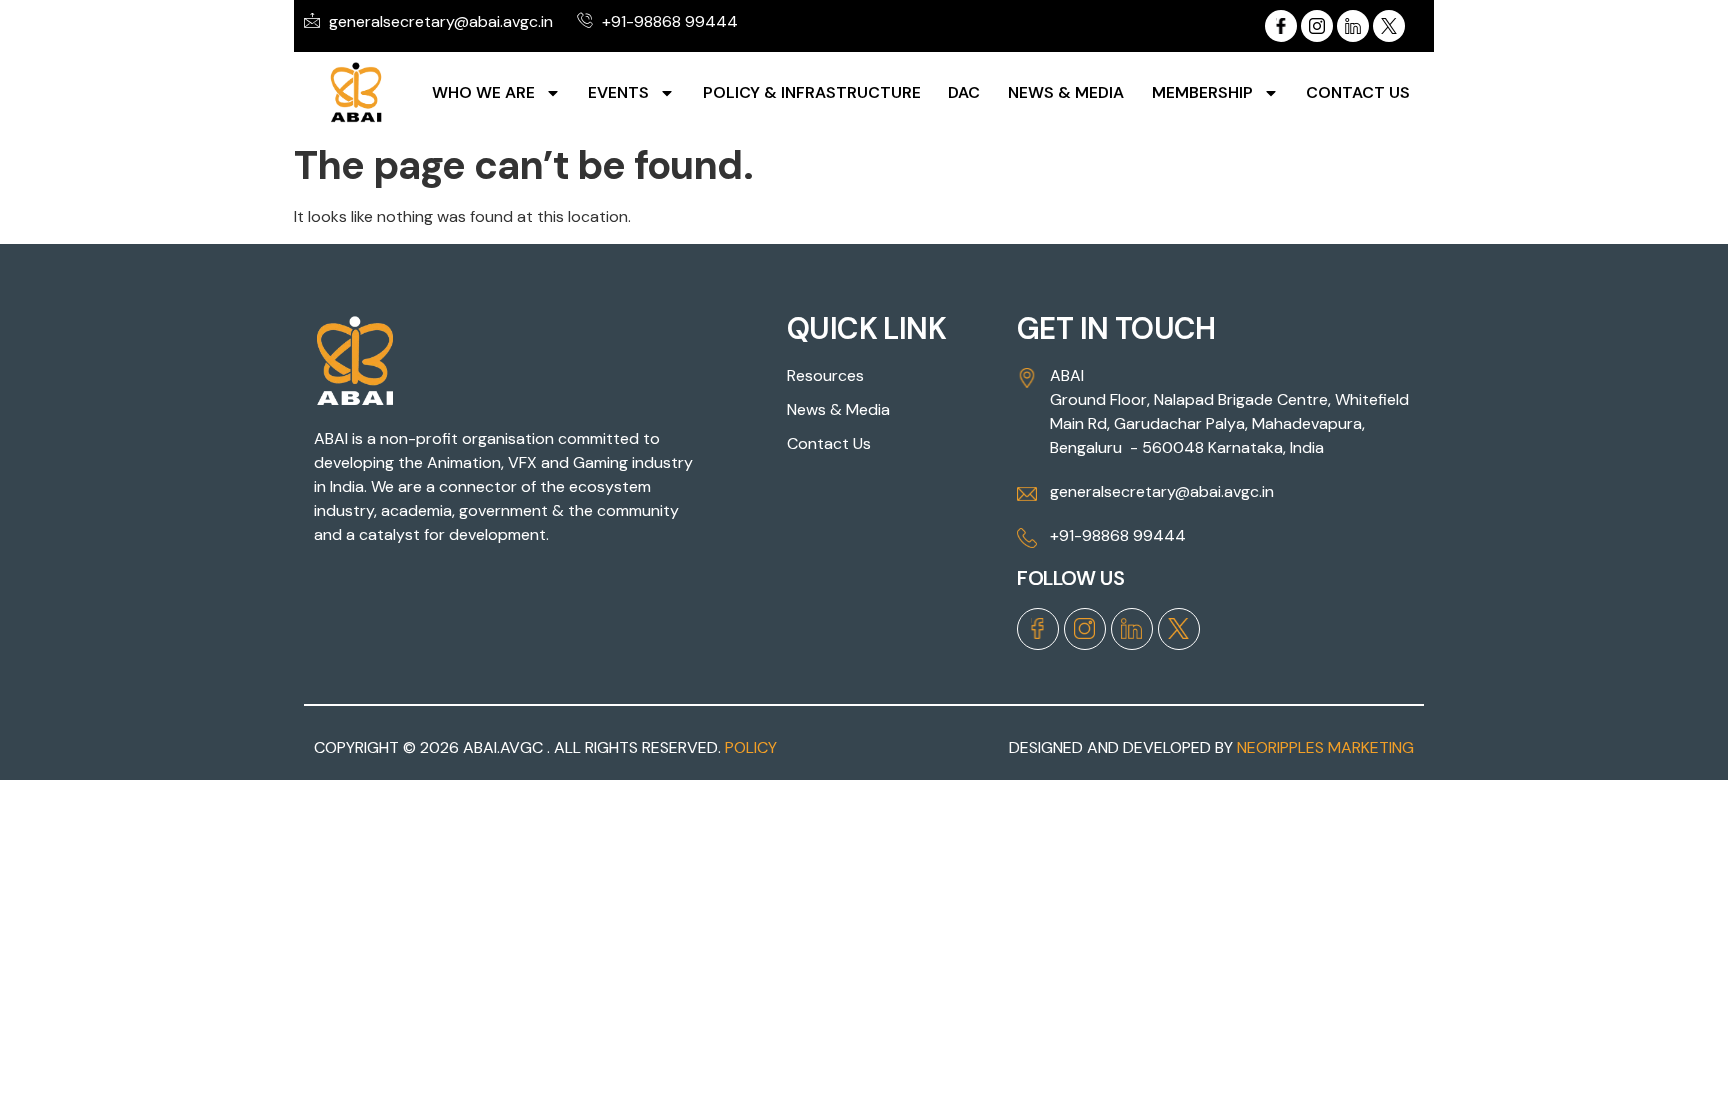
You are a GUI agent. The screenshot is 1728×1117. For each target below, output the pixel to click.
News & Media (1066, 92)
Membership (1202, 92)
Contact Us (1358, 92)
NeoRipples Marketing (1325, 747)
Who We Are (483, 92)
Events (618, 92)
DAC (964, 92)
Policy (751, 747)
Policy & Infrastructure (812, 92)
